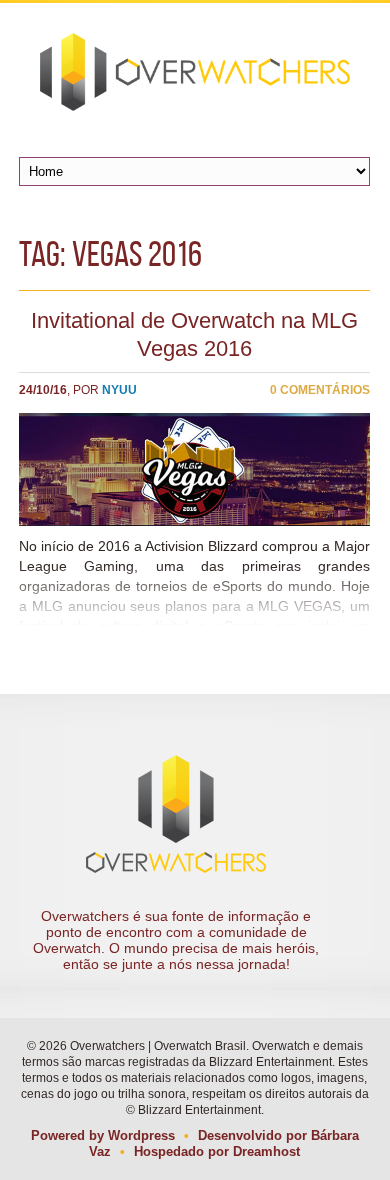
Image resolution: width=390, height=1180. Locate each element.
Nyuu (119, 390)
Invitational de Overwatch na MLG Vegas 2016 (194, 334)
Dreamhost (266, 1151)
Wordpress (141, 1135)
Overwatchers (194, 72)
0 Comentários (320, 390)
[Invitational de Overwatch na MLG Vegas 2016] (194, 469)
